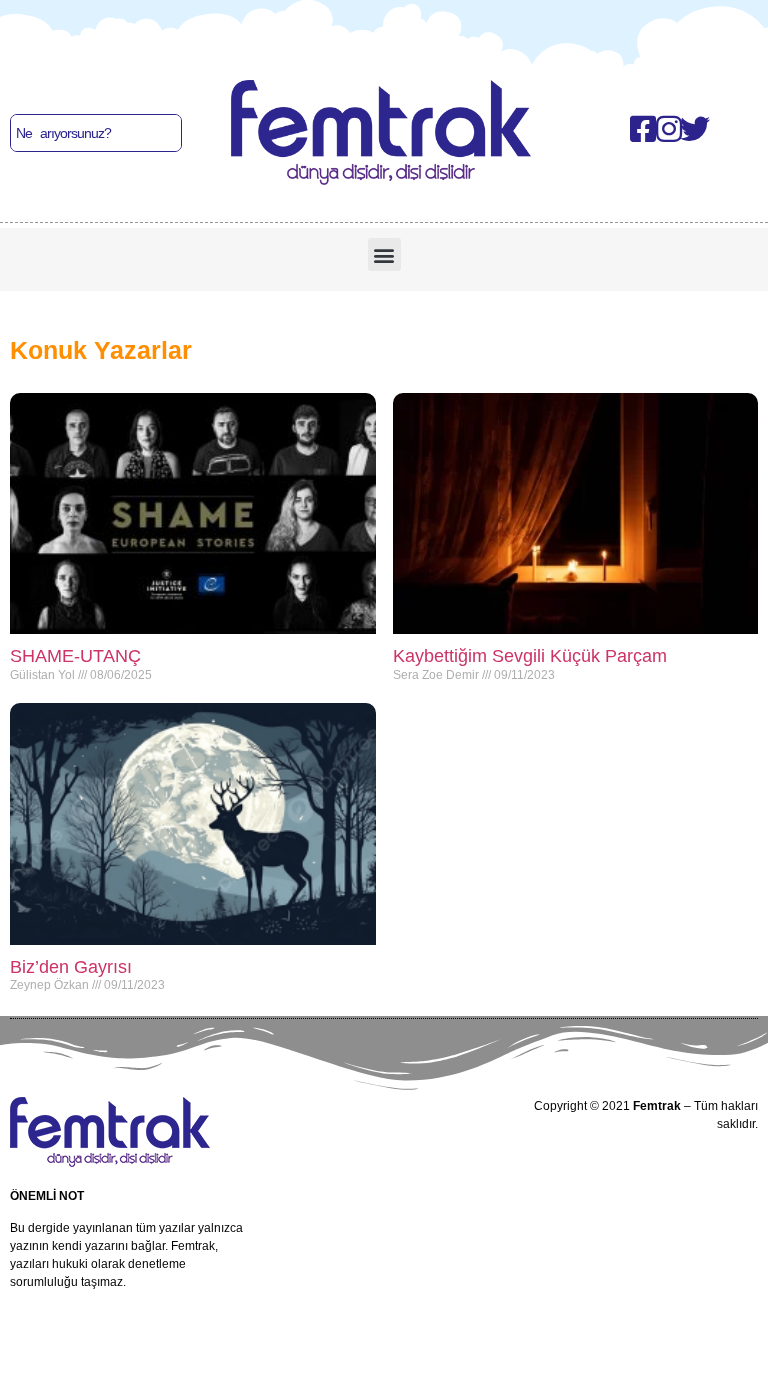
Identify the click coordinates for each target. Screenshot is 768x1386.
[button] (384, 254)
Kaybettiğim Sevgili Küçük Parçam (530, 656)
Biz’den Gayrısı (71, 967)
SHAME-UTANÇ (75, 656)
